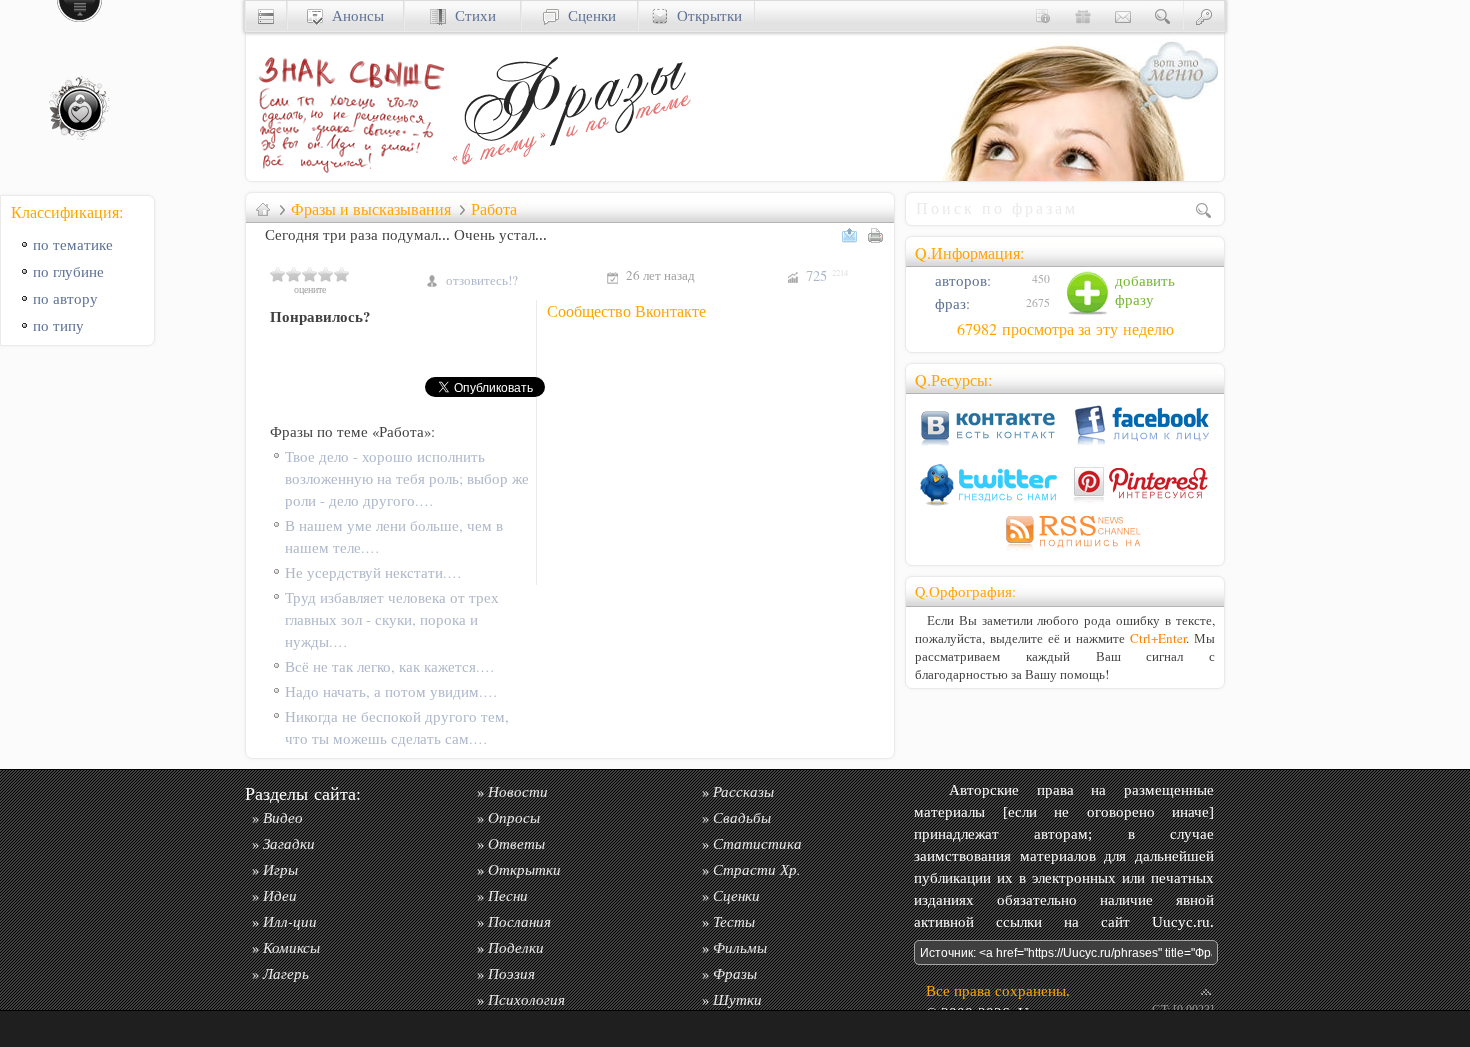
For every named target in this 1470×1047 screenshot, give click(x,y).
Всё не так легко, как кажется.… (390, 666)
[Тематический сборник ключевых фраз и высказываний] (571, 175)
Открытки (705, 15)
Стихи (471, 15)
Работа (494, 209)
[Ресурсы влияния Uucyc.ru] (263, 209)
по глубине (68, 271)
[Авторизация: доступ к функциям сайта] (1204, 15)
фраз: (950, 303)
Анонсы (353, 15)
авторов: (961, 280)
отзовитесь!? (482, 280)
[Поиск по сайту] (1163, 15)
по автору (65, 298)
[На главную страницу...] (346, 175)
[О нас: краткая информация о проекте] (1043, 15)
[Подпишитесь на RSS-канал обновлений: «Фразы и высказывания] (1065, 550)
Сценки (587, 15)
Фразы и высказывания (371, 209)
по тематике (73, 244)
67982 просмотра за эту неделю (1065, 329)
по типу (58, 325)
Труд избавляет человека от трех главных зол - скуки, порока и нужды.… (392, 619)
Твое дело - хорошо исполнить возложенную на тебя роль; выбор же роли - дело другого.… (407, 478)
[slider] (310, 274)
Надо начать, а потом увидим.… (391, 691)
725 (827, 275)
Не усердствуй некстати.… (373, 572)
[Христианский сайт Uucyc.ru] (266, 15)
